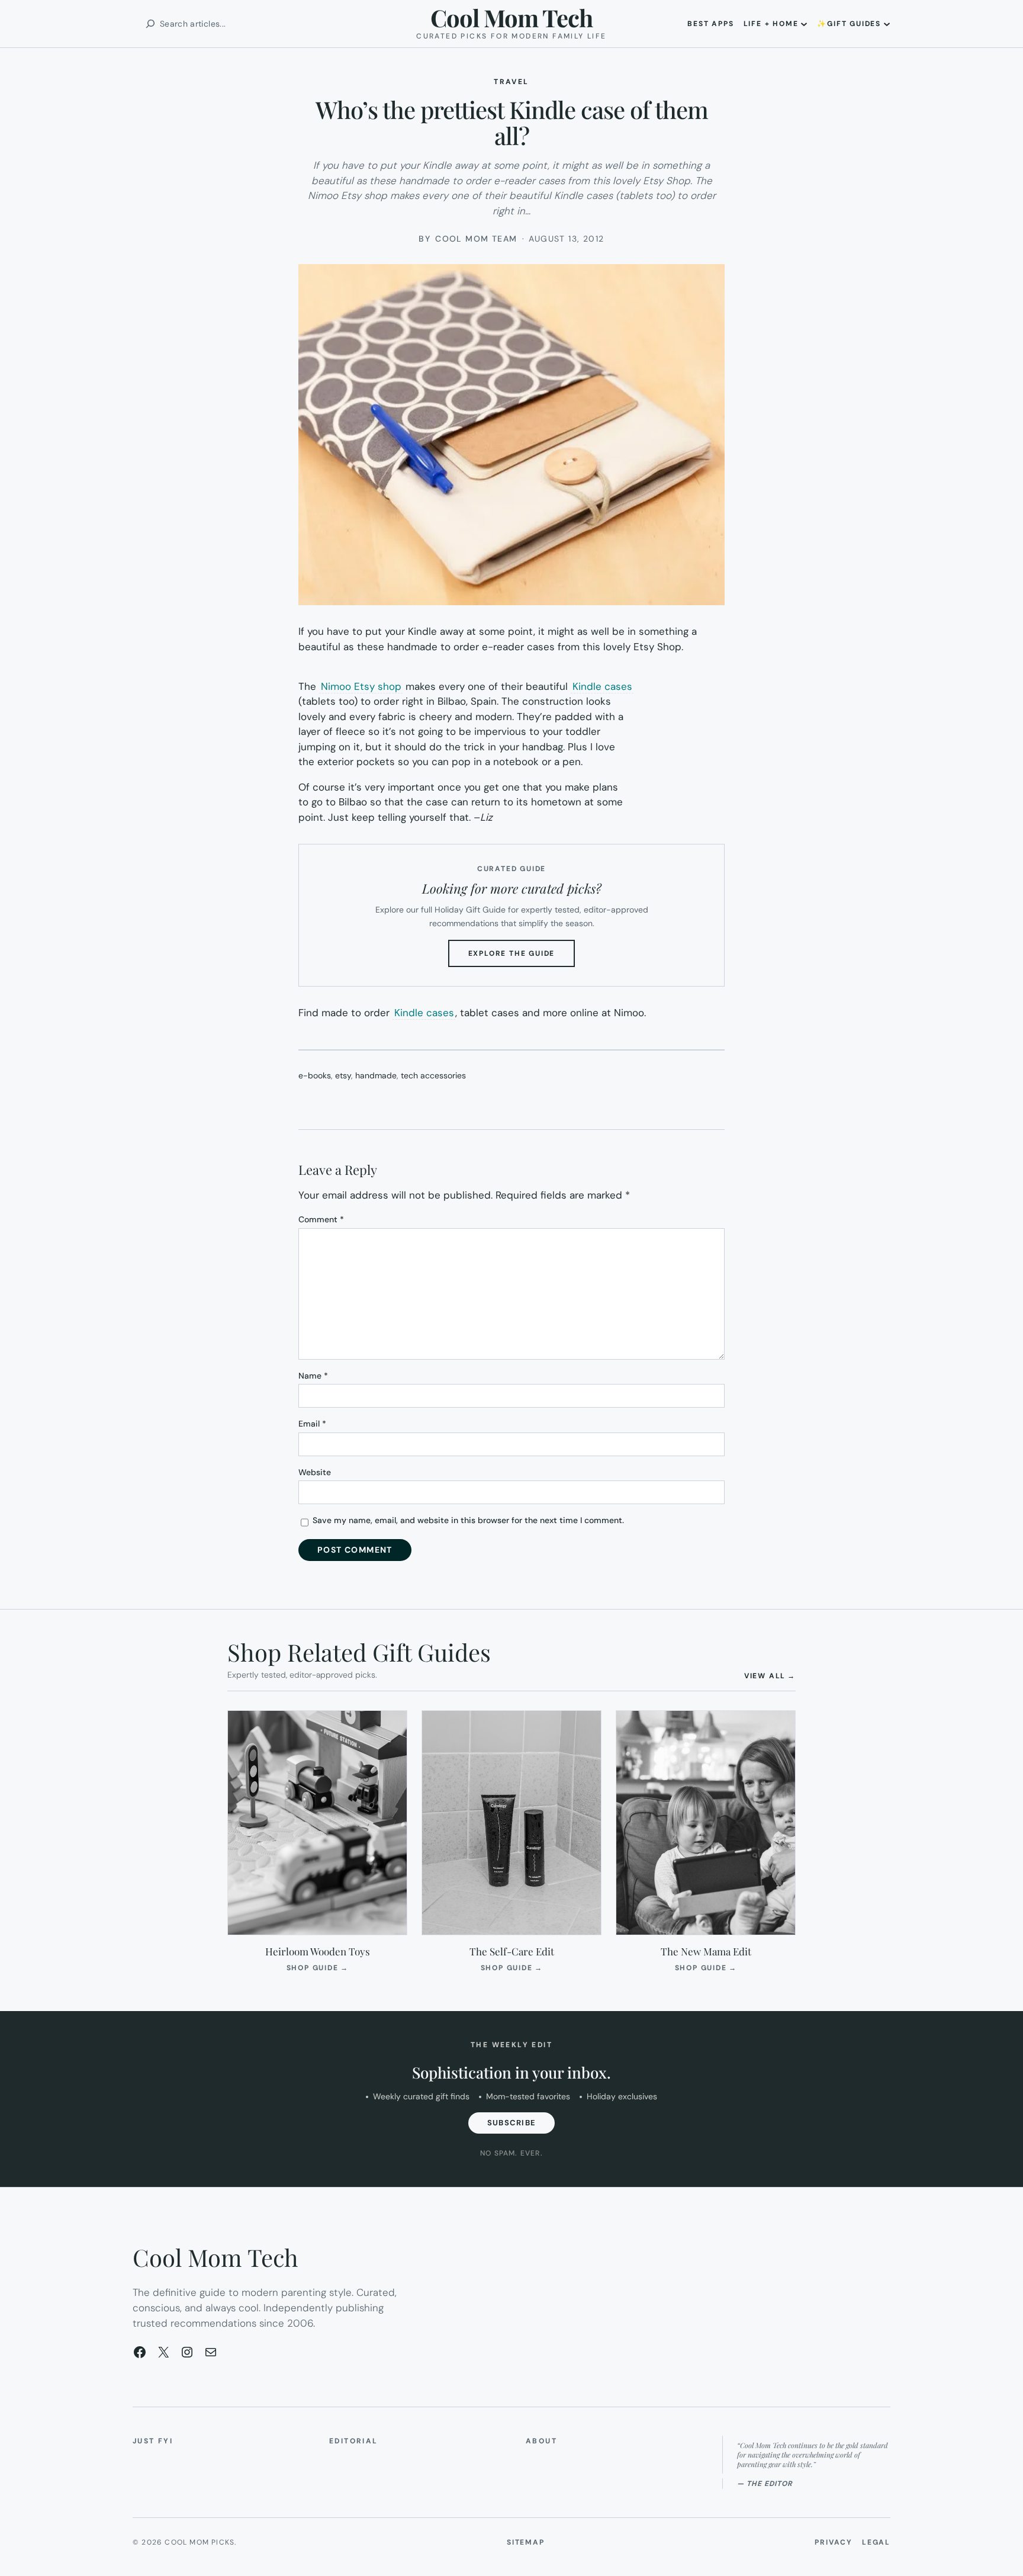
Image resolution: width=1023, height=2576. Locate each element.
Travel (511, 82)
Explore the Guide (522, 958)
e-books (315, 1075)
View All (770, 1676)
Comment (321, 1219)
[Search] (150, 24)
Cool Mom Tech (511, 17)
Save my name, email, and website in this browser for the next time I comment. (468, 1520)
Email (312, 1424)
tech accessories (433, 1075)
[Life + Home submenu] (804, 24)
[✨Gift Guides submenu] (887, 24)
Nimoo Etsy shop (361, 686)
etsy (343, 1075)
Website (315, 1472)
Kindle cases (602, 686)
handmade (376, 1075)
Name (313, 1376)
